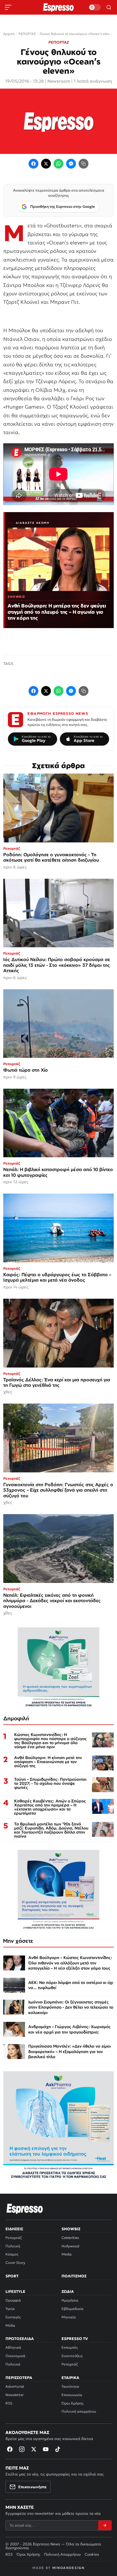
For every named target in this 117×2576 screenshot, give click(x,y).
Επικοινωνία (72, 2395)
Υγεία (10, 2309)
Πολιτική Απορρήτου (62, 2554)
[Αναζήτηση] (109, 7)
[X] (34, 2449)
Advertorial (15, 2386)
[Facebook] (33, 164)
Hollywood (70, 2246)
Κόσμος (12, 2254)
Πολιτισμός (74, 2276)
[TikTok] (58, 2449)
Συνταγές (13, 2317)
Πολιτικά (13, 2364)
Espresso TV (75, 2339)
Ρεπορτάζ (14, 2238)
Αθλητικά (13, 2347)
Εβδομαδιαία (73, 2309)
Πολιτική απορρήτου (79, 2411)
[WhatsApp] (59, 164)
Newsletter (15, 2395)
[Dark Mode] (95, 7)
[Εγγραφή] (105, 2525)
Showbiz (71, 2229)
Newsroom (59, 81)
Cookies (92, 2554)
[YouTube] (46, 2449)
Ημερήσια (70, 2300)
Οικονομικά (15, 2356)
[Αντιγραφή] (84, 164)
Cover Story (15, 2263)
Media (67, 2254)
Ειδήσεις (14, 2229)
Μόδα (10, 2325)
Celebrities (70, 2238)
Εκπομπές (70, 2347)
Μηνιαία (69, 2317)
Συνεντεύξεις (72, 2356)
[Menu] (8, 7)
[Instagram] (22, 2449)
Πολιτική (13, 2246)
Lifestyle (15, 2291)
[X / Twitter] (46, 164)
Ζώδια (68, 2291)
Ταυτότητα (70, 2386)
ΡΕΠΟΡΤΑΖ (59, 42)
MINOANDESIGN (68, 2568)
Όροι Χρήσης (73, 2403)
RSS (9, 2403)
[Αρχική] (25, 2209)
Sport (12, 2276)
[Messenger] (71, 164)
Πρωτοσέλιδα (20, 2339)
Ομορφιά (13, 2300)
